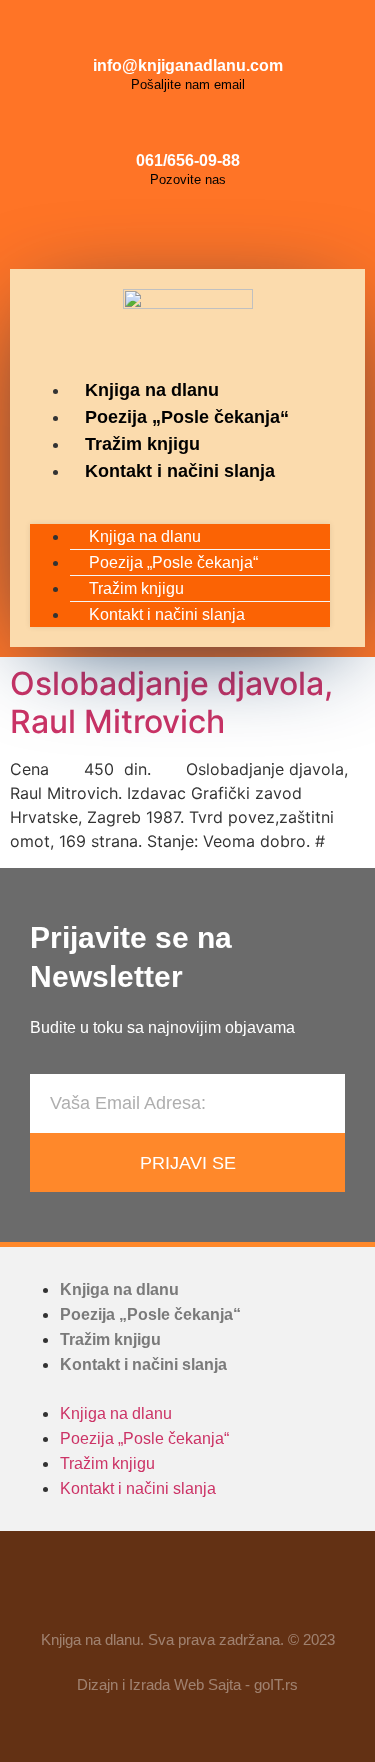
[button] (180, 497)
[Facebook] (143, 229)
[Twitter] (233, 229)
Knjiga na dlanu (152, 390)
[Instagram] (188, 229)
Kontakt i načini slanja (180, 471)
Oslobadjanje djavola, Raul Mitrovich (171, 702)
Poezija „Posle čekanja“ (187, 417)
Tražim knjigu (142, 444)
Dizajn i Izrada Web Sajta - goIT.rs (187, 1684)
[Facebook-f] (130, 1589)
